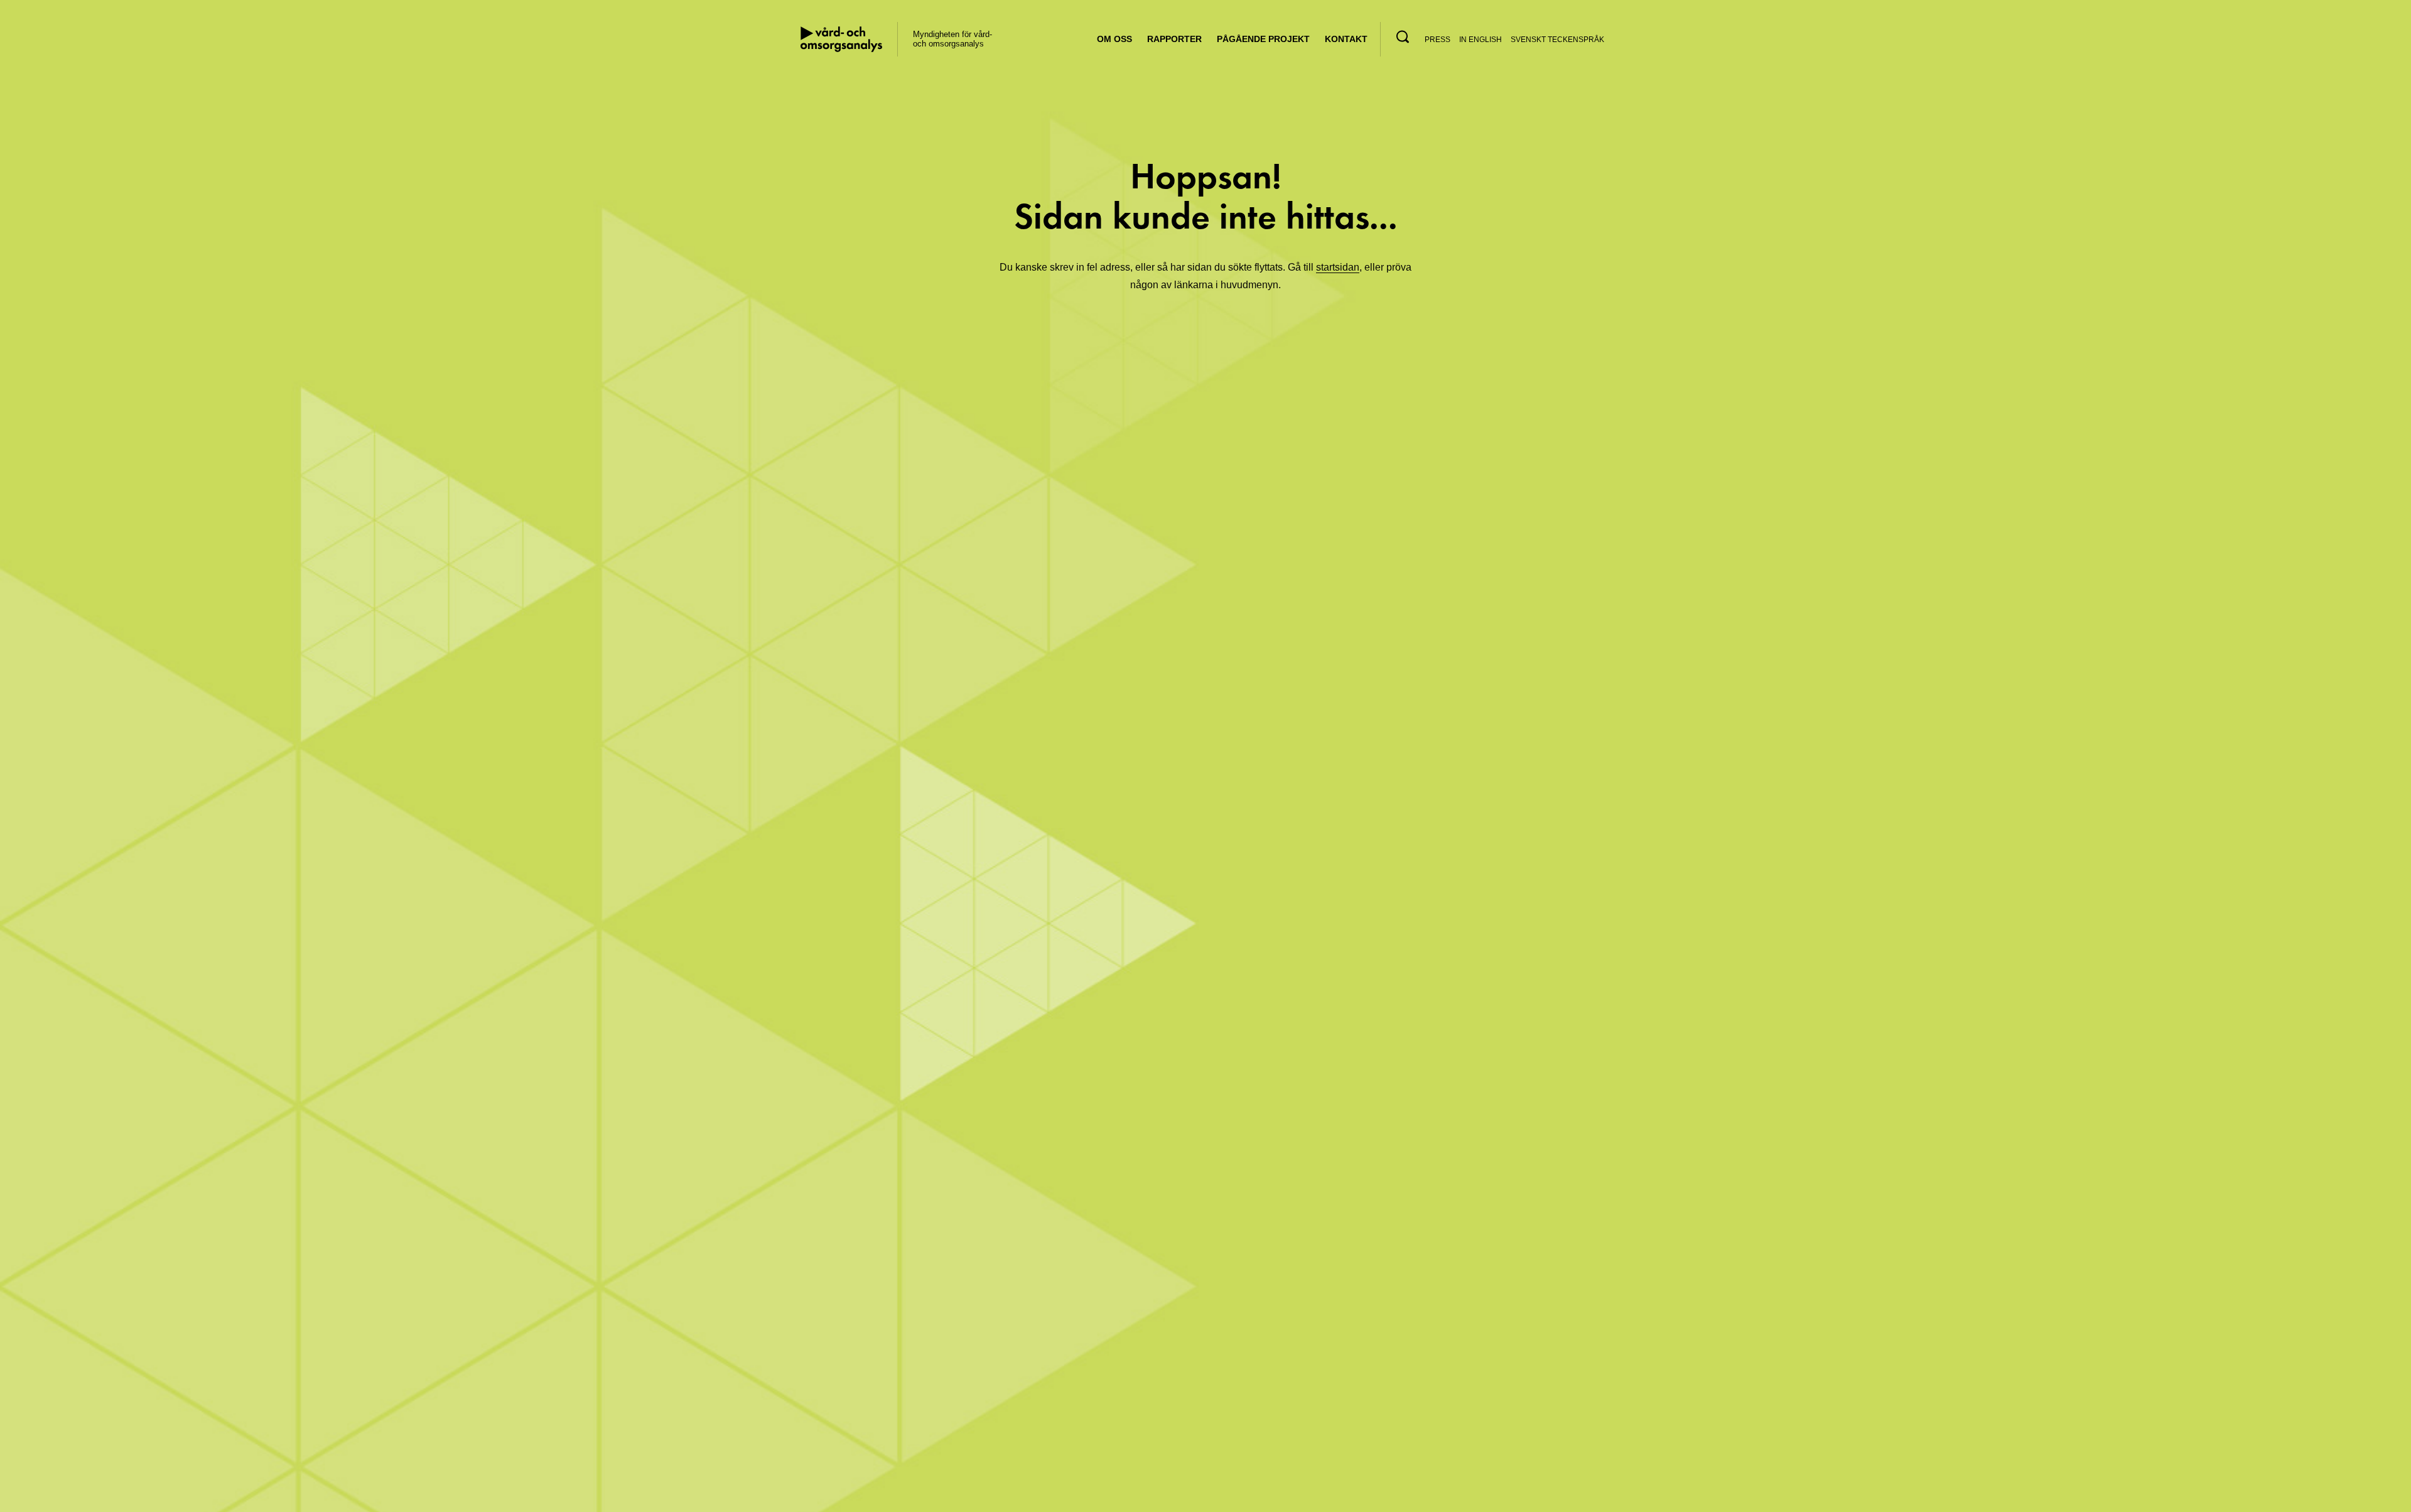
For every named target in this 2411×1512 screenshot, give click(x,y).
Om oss (1114, 39)
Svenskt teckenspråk (1557, 40)
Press (1437, 40)
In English (1481, 40)
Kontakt (1346, 39)
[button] (1403, 37)
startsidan (1338, 267)
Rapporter (1174, 39)
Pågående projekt (1263, 39)
